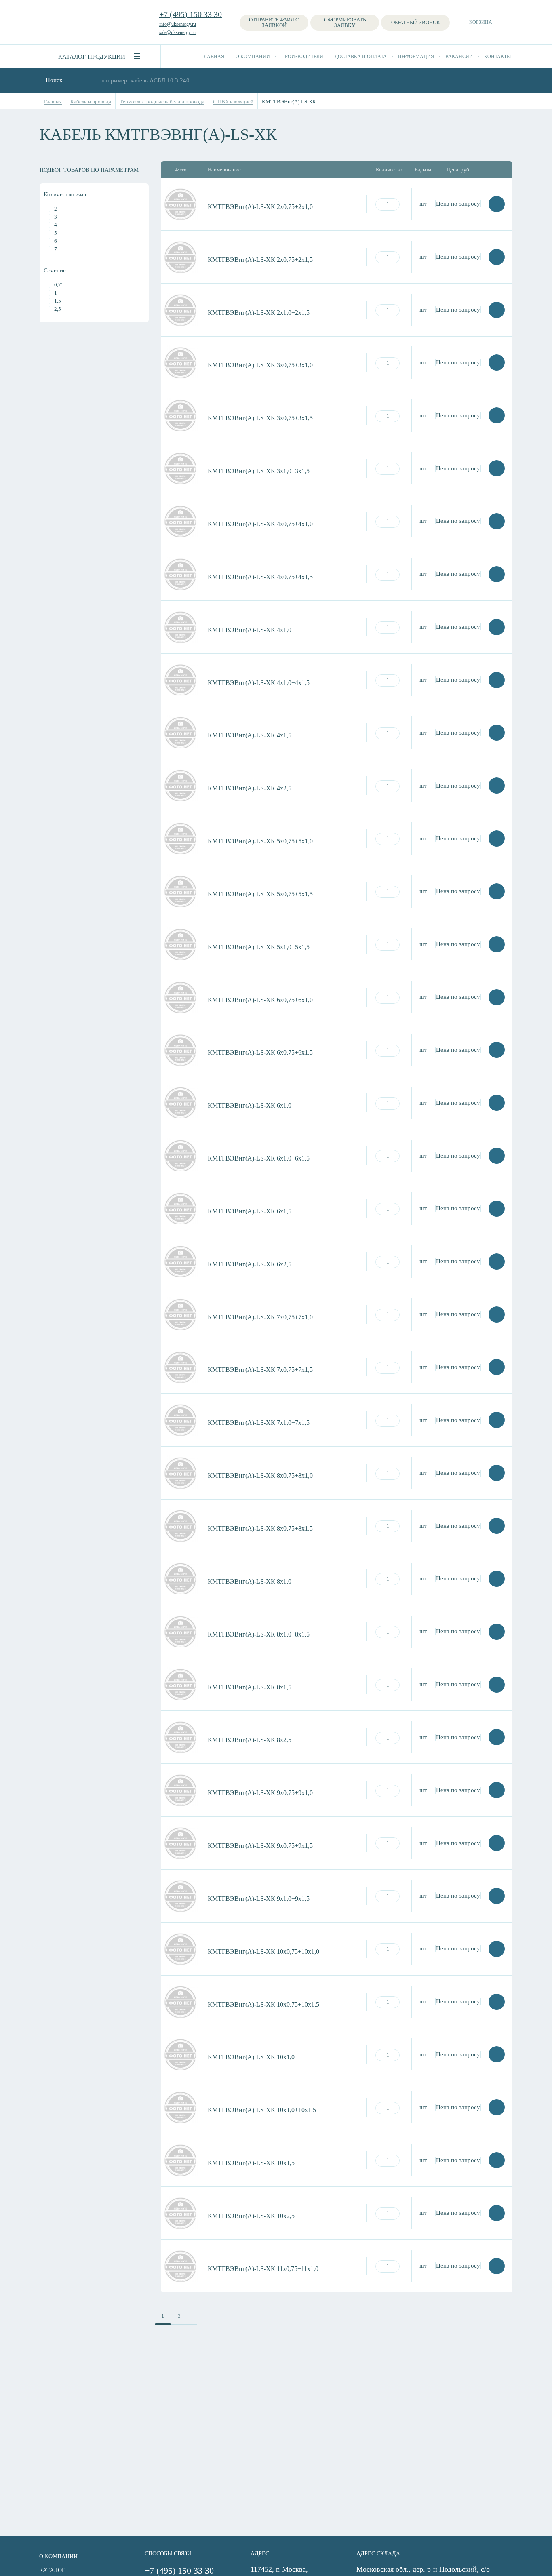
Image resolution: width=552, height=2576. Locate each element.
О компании (253, 57)
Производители (302, 57)
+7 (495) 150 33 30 (191, 14)
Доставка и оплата (361, 57)
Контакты (497, 57)
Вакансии (459, 57)
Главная (213, 57)
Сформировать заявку (345, 22)
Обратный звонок (416, 22)
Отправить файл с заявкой (274, 22)
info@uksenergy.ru (178, 24)
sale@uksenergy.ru (177, 32)
